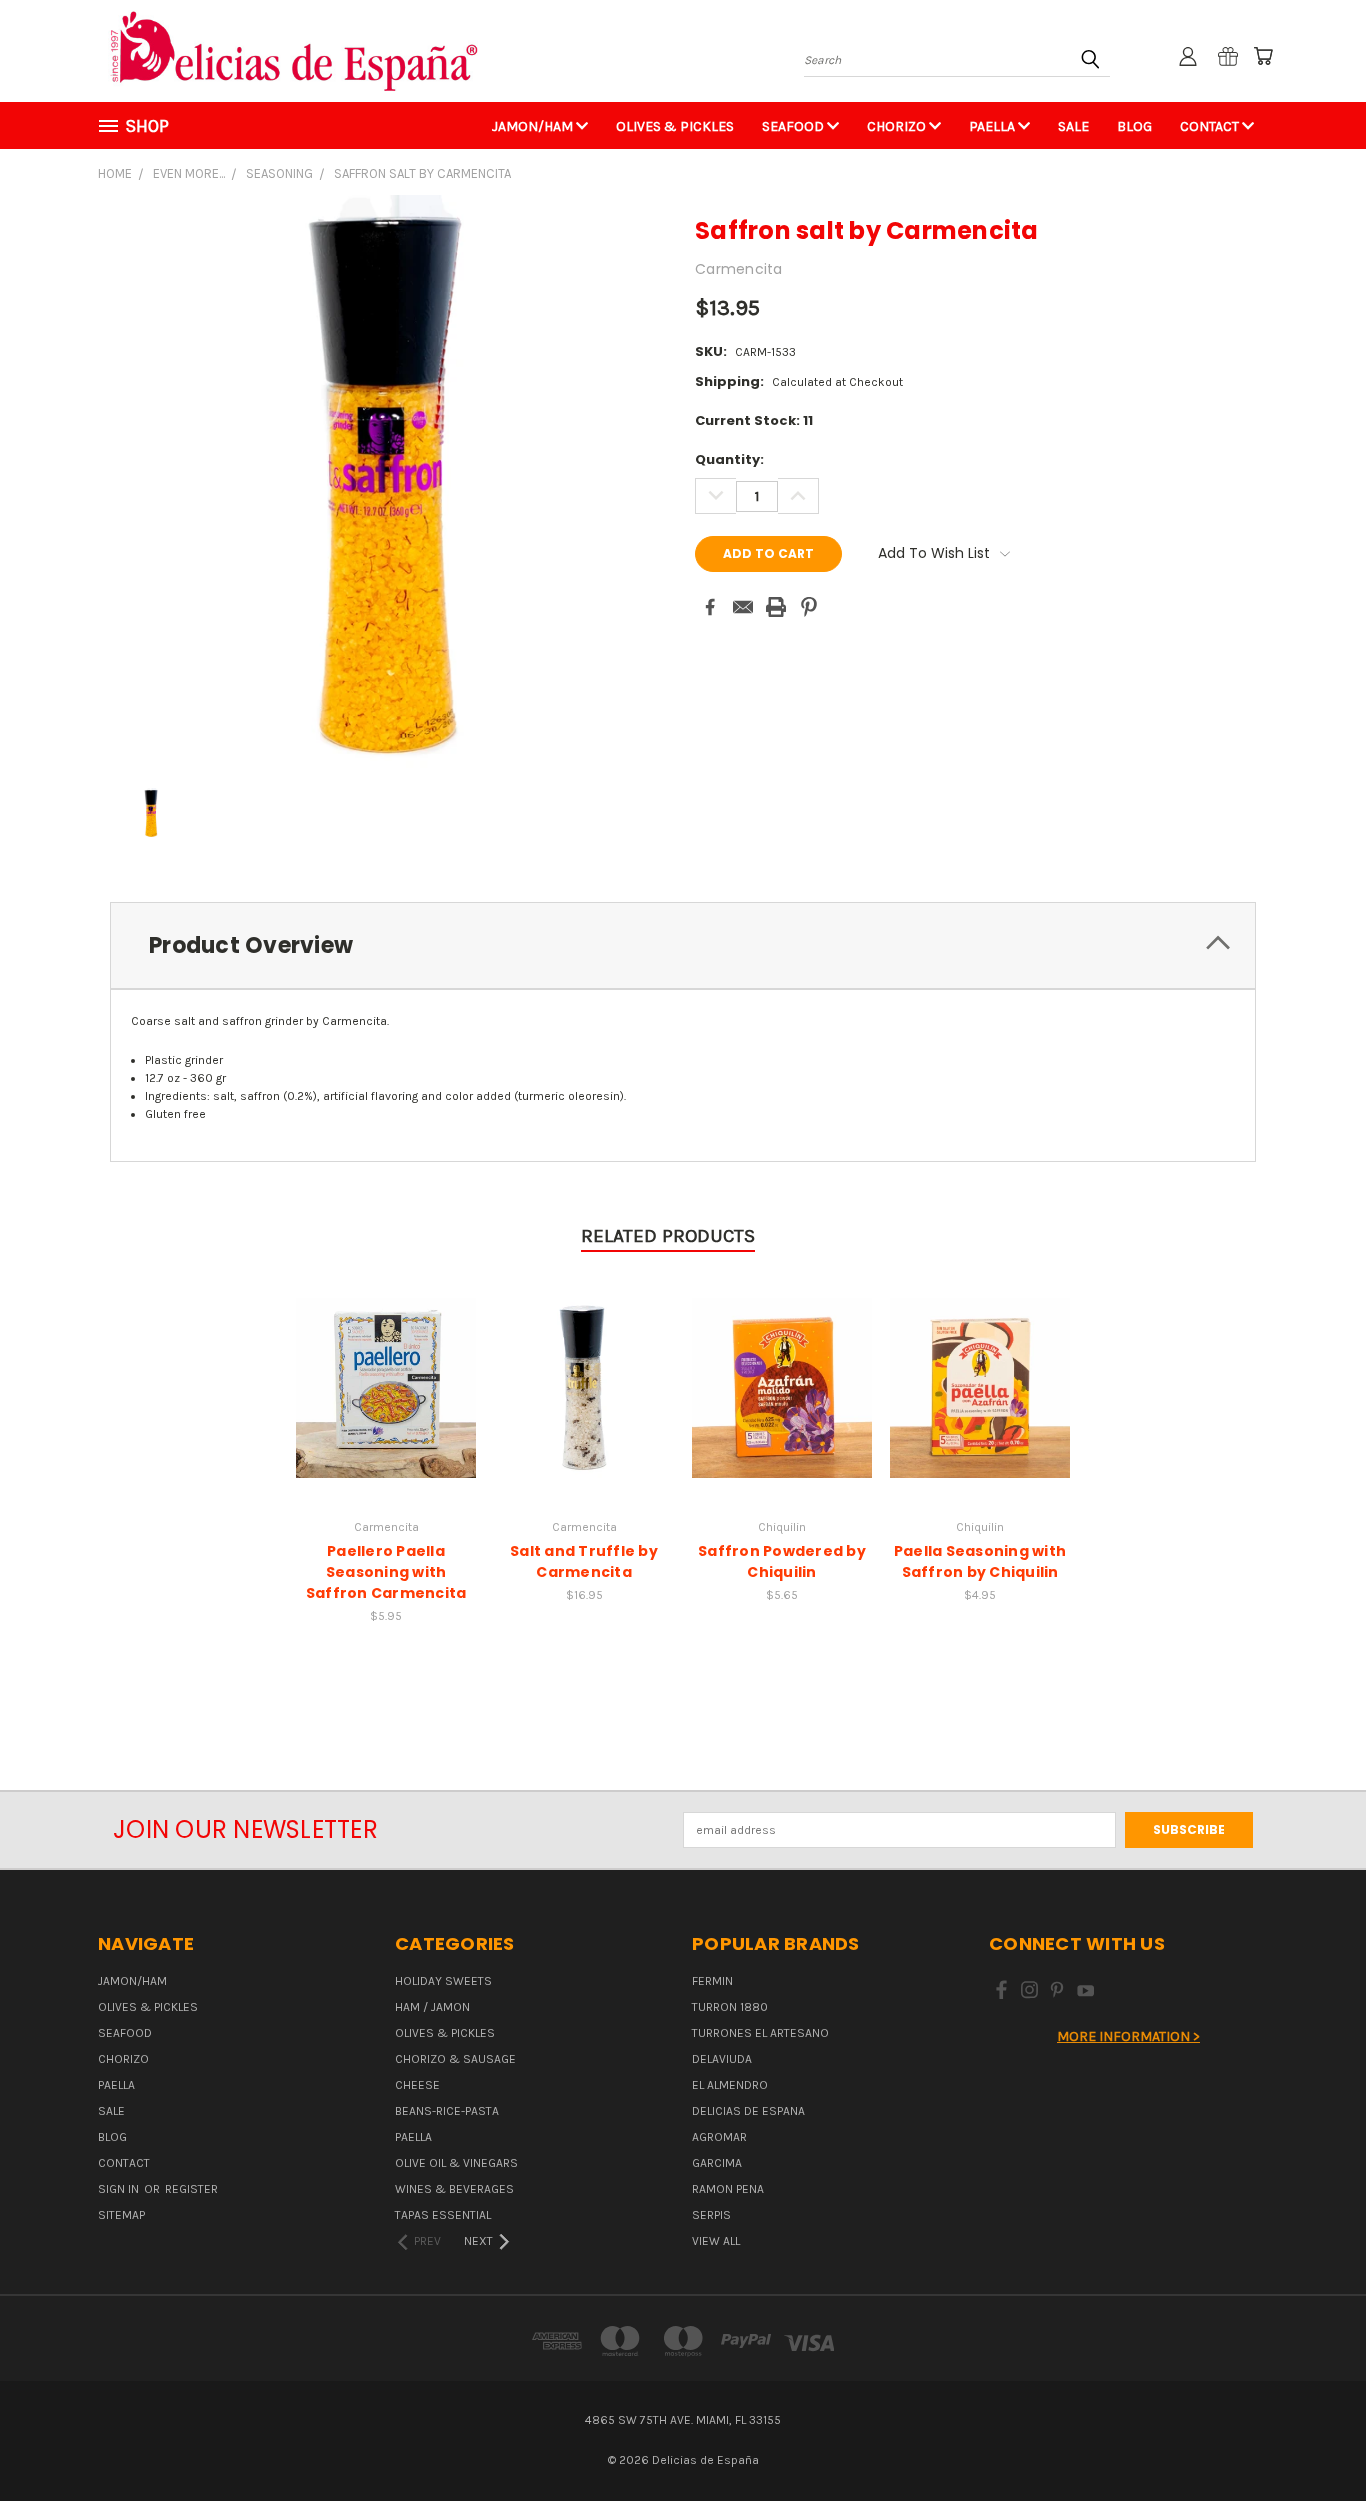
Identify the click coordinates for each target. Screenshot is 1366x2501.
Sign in (120, 2189)
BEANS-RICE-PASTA (447, 2111)
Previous (1316, 2438)
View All (716, 2241)
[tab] (683, 945)
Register (191, 2189)
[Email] (743, 607)
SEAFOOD (794, 126)
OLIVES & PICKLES (675, 126)
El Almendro (730, 2085)
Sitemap (121, 2215)
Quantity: (729, 459)
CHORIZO (898, 126)
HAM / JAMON (432, 2007)
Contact (1211, 126)
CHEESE (417, 2085)
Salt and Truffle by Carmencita (584, 1561)
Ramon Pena (728, 2189)
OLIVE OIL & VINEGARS (456, 2163)
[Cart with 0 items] (1263, 56)
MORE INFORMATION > (1128, 2036)
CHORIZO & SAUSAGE (455, 2059)
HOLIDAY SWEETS (443, 1981)
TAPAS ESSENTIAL (443, 2215)
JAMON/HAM (534, 126)
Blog (1134, 126)
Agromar (719, 2137)
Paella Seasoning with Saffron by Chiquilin (980, 1561)
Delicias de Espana (748, 2111)
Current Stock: (754, 420)
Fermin (712, 1981)
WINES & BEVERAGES (454, 2189)
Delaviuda (722, 2059)
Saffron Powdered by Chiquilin (782, 1561)
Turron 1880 (730, 2007)
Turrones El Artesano (760, 2033)
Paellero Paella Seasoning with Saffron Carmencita (386, 1572)
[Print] (776, 607)
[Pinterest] (809, 607)
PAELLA (993, 126)
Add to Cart (386, 1385)
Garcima (717, 2163)
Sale (1073, 126)
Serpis (711, 2215)
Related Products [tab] (668, 1236)
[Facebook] (710, 607)
